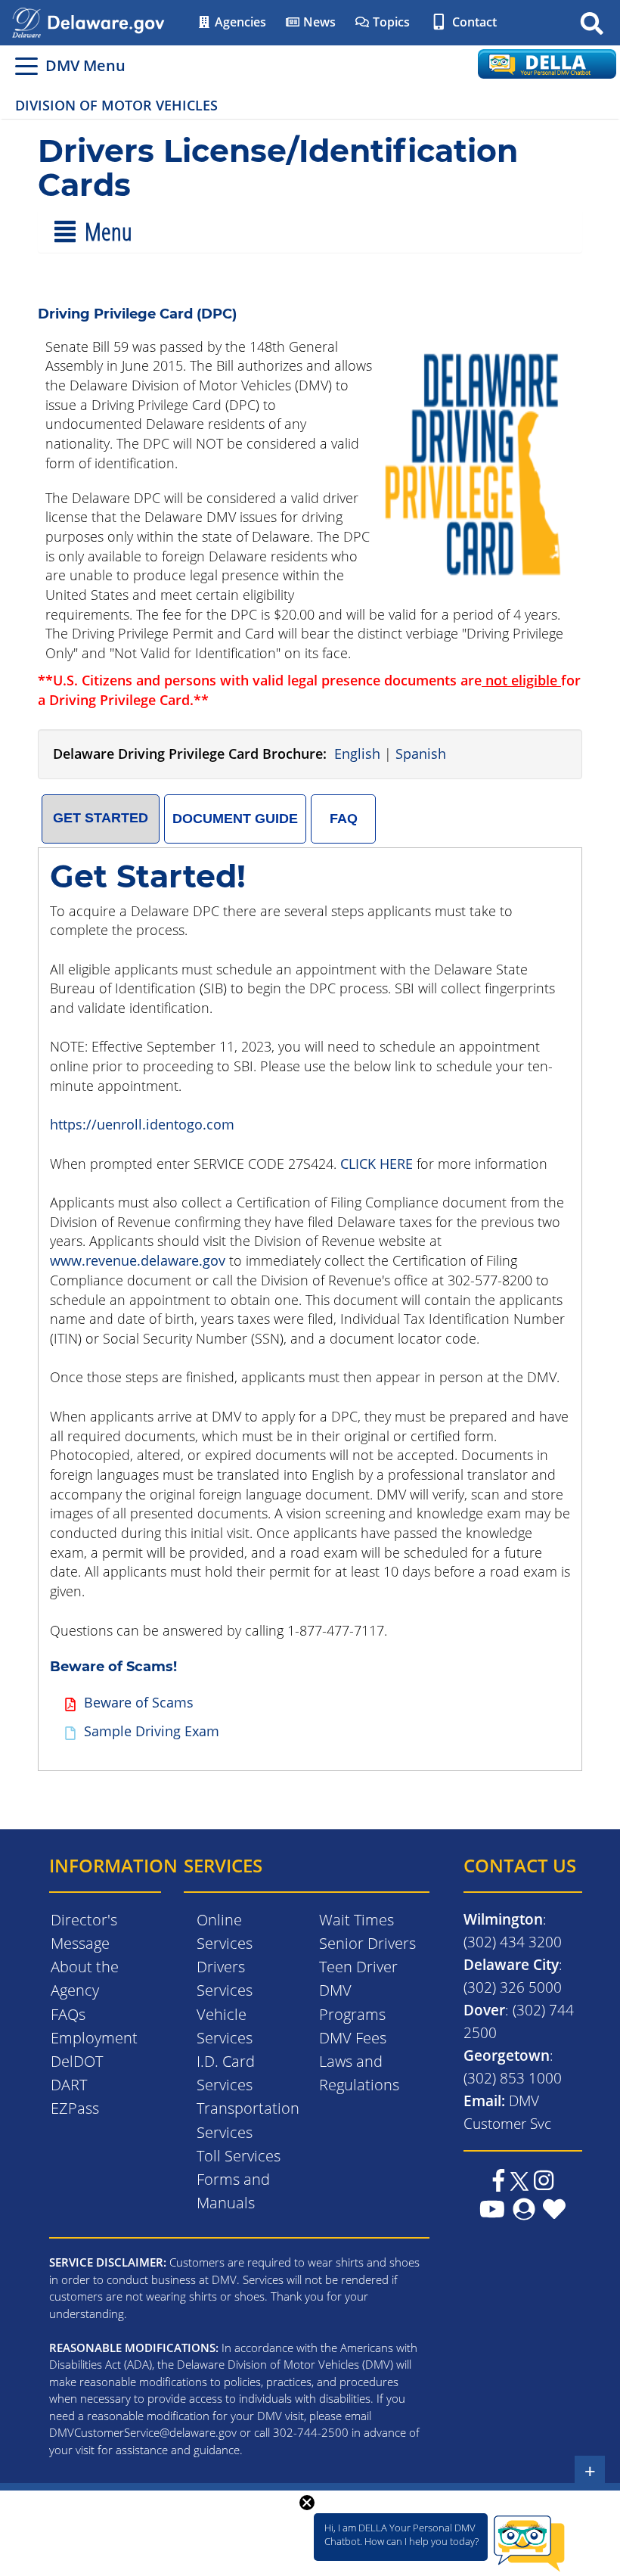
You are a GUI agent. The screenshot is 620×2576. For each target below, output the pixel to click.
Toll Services (239, 2156)
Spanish (421, 754)
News (318, 22)
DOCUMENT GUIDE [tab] (235, 819)
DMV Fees (353, 2038)
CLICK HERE (377, 1164)
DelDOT (77, 2061)
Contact (473, 22)
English (357, 754)
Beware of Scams (139, 1702)
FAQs (68, 2014)
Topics (390, 22)
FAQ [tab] (344, 819)
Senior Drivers (367, 1943)
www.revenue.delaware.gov (138, 1260)
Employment (94, 2038)
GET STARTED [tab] (101, 818)
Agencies (239, 22)
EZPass (75, 2108)
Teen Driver (358, 1967)
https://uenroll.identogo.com (142, 1124)
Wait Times (356, 1920)
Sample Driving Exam (152, 1731)
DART (69, 2085)
